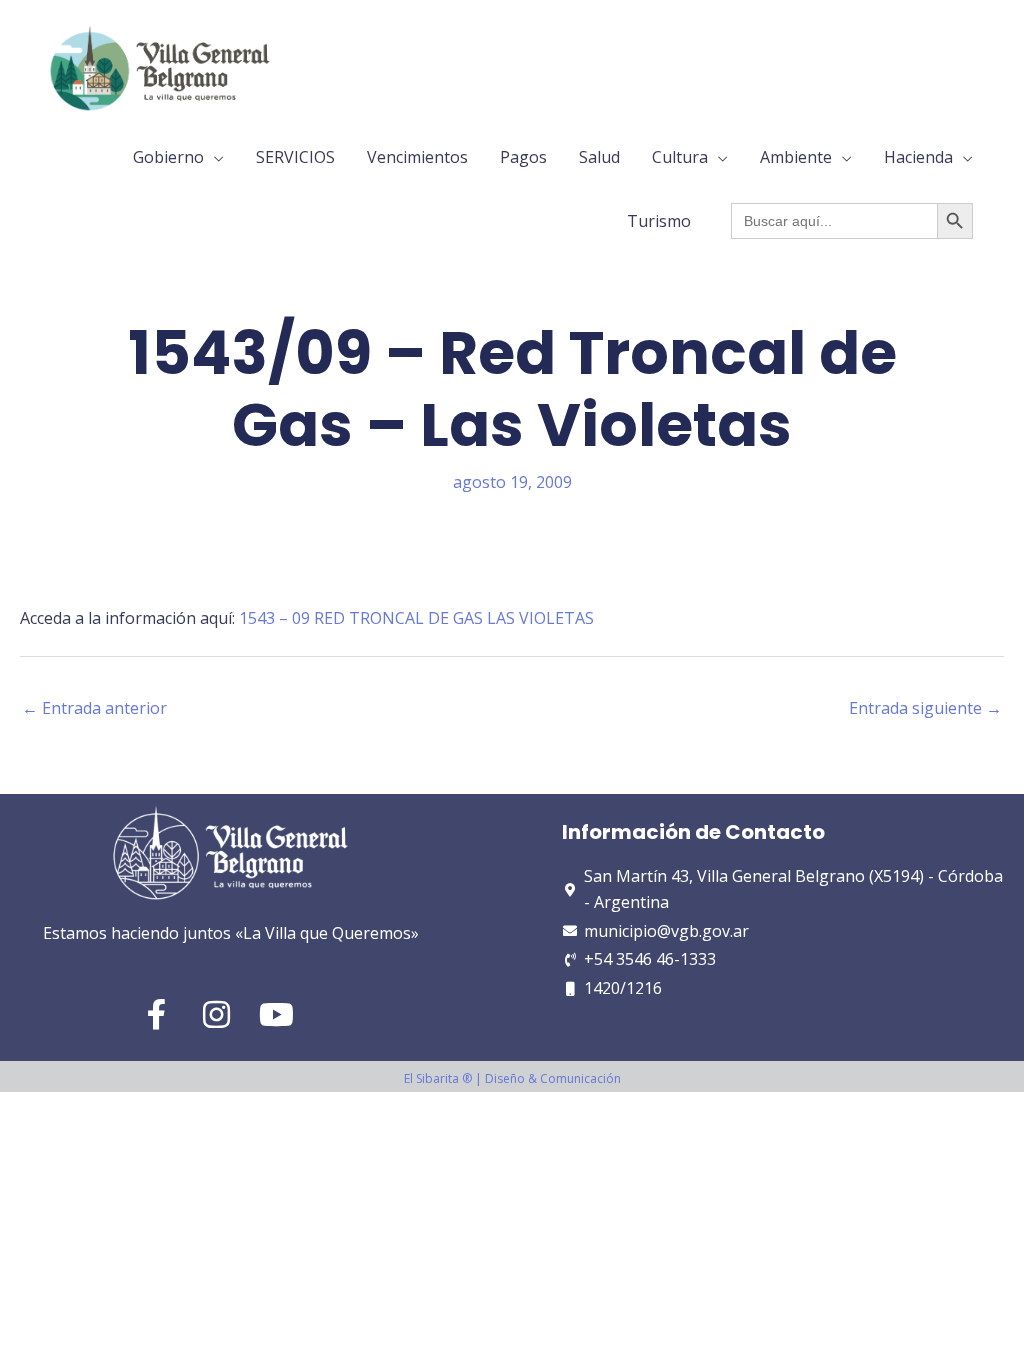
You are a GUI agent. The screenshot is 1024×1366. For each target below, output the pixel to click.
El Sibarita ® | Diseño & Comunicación (512, 1078)
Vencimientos (417, 157)
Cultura (680, 157)
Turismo (659, 221)
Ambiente (796, 157)
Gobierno (168, 157)
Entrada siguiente (925, 708)
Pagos (523, 157)
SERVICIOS (295, 157)
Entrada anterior (94, 708)
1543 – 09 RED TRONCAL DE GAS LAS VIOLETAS (416, 618)
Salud (599, 157)
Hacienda (918, 157)
